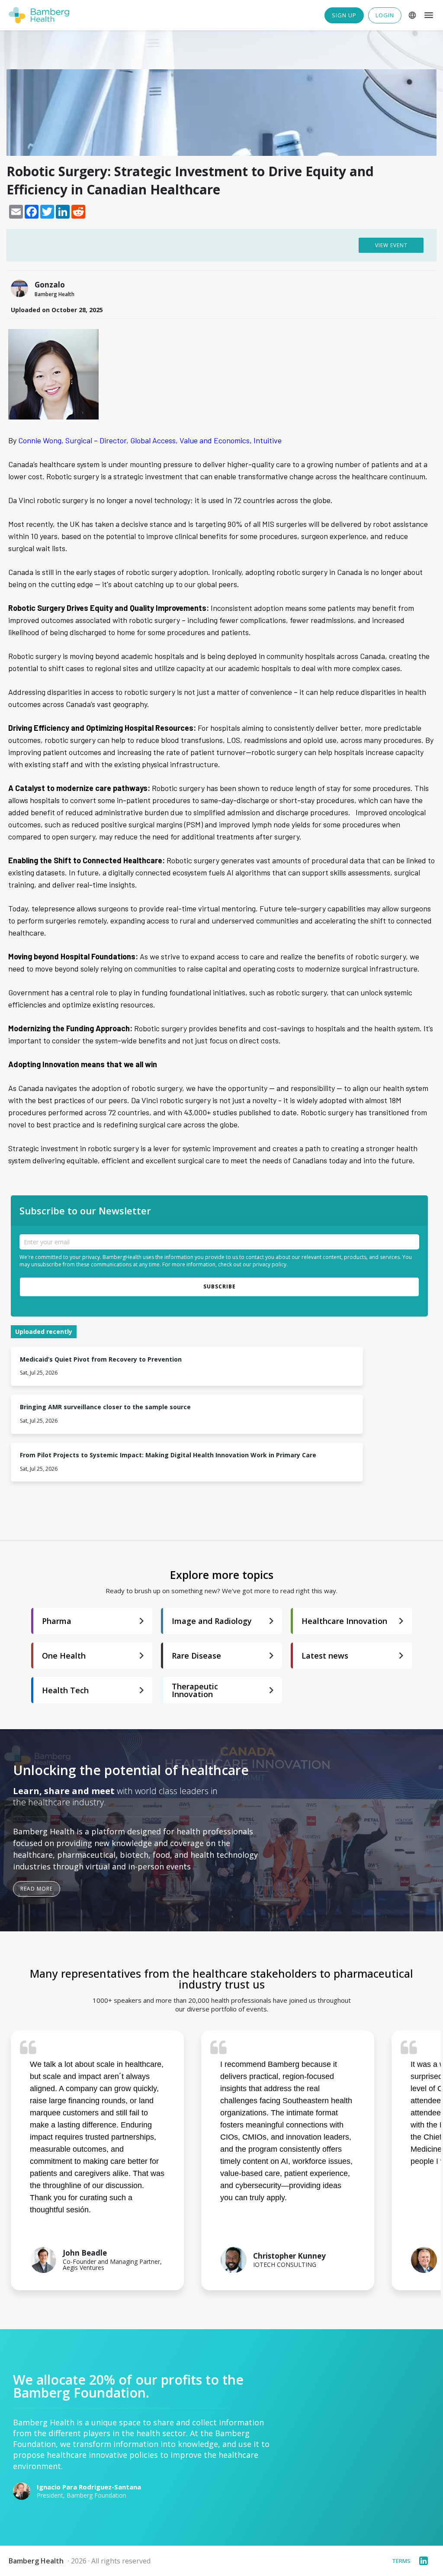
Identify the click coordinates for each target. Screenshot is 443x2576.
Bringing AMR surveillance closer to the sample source (105, 1407)
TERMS (401, 2561)
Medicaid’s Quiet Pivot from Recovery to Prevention (101, 1360)
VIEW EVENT (391, 245)
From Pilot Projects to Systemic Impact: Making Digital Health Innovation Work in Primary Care (168, 1455)
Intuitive (268, 440)
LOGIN (385, 15)
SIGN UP (344, 15)
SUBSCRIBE (220, 1286)
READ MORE (37, 1889)
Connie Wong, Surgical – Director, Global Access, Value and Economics (134, 440)
